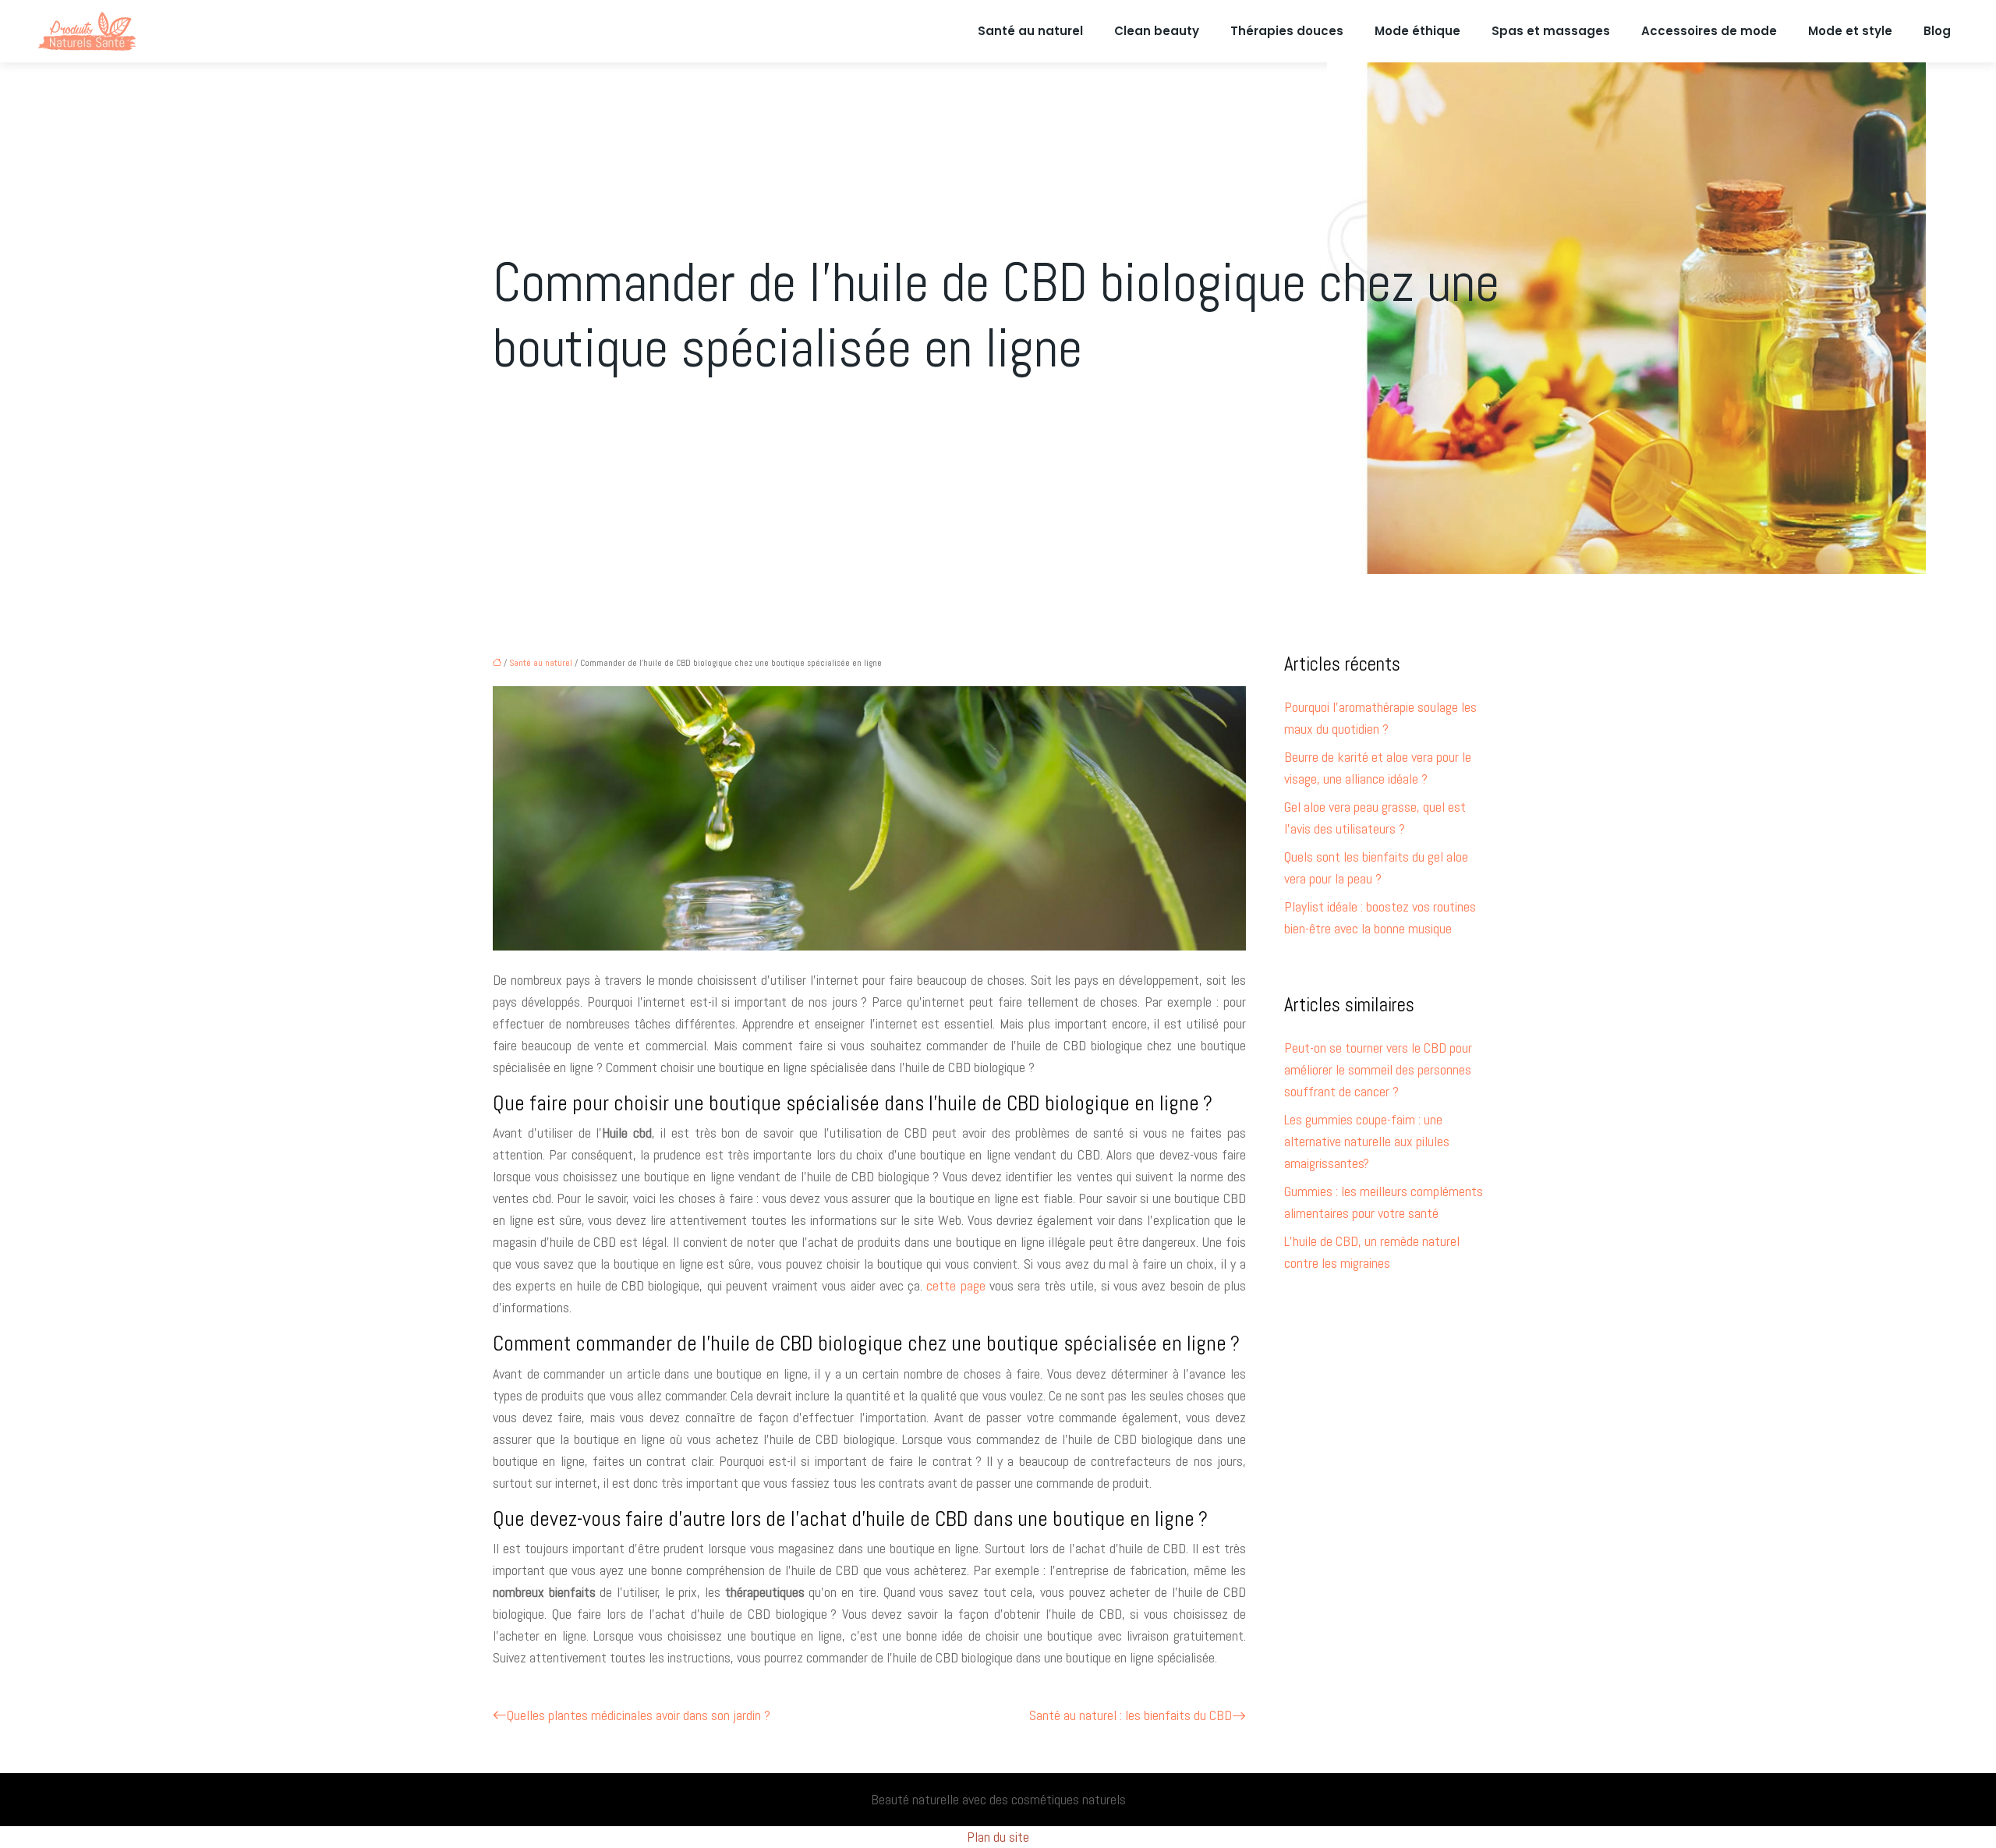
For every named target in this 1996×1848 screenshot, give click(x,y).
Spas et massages (1551, 31)
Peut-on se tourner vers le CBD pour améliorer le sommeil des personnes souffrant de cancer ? (1378, 1069)
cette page (956, 1285)
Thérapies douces (1287, 31)
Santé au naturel (1030, 31)
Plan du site (998, 1837)
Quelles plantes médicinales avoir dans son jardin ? (639, 1715)
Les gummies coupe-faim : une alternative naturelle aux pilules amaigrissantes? (1367, 1141)
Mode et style (1850, 31)
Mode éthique (1417, 31)
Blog (1937, 31)
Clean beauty (1157, 31)
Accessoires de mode (1709, 31)
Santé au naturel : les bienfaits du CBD (1131, 1715)
